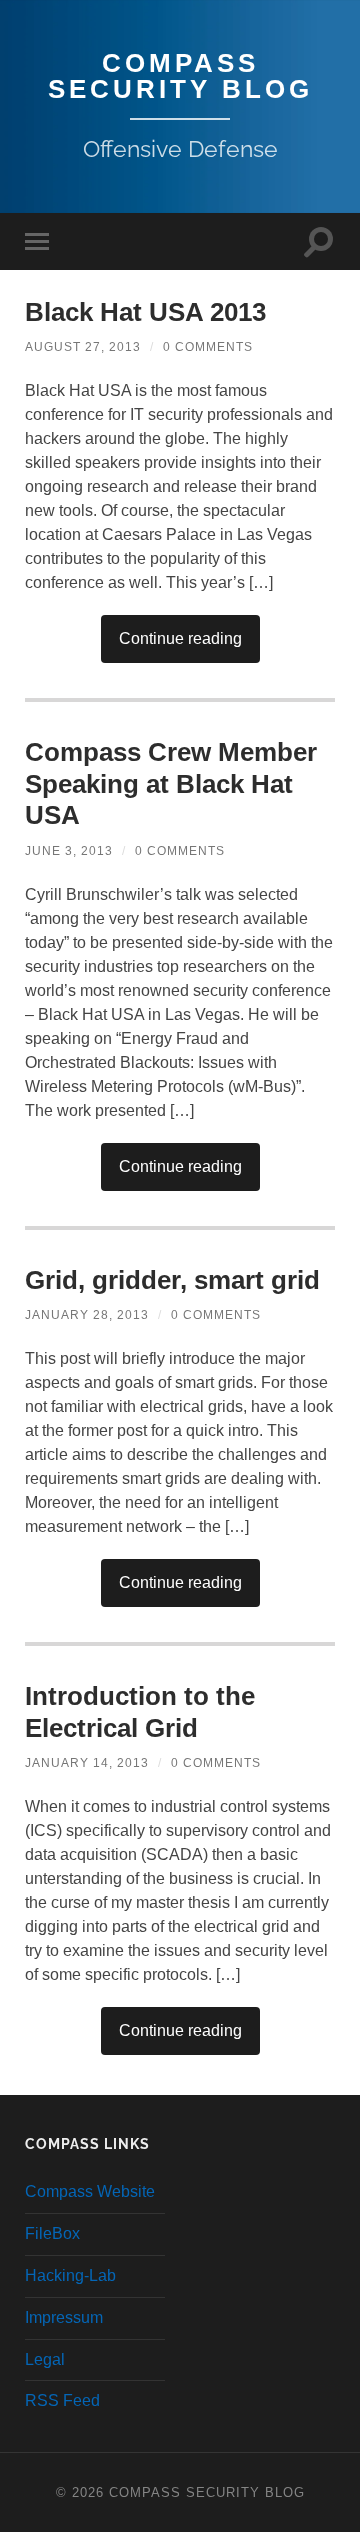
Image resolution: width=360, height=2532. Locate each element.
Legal (45, 2359)
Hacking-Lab (70, 2275)
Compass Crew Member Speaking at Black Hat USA (171, 783)
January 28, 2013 (87, 1315)
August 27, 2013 (83, 347)
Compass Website (90, 2191)
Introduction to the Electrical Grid (140, 1712)
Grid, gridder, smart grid (172, 1280)
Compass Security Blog (180, 76)
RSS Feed (62, 2400)
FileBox (52, 2233)
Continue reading (180, 638)
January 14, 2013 (87, 1763)
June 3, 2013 (69, 851)
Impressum (64, 2317)
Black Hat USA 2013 (145, 312)
